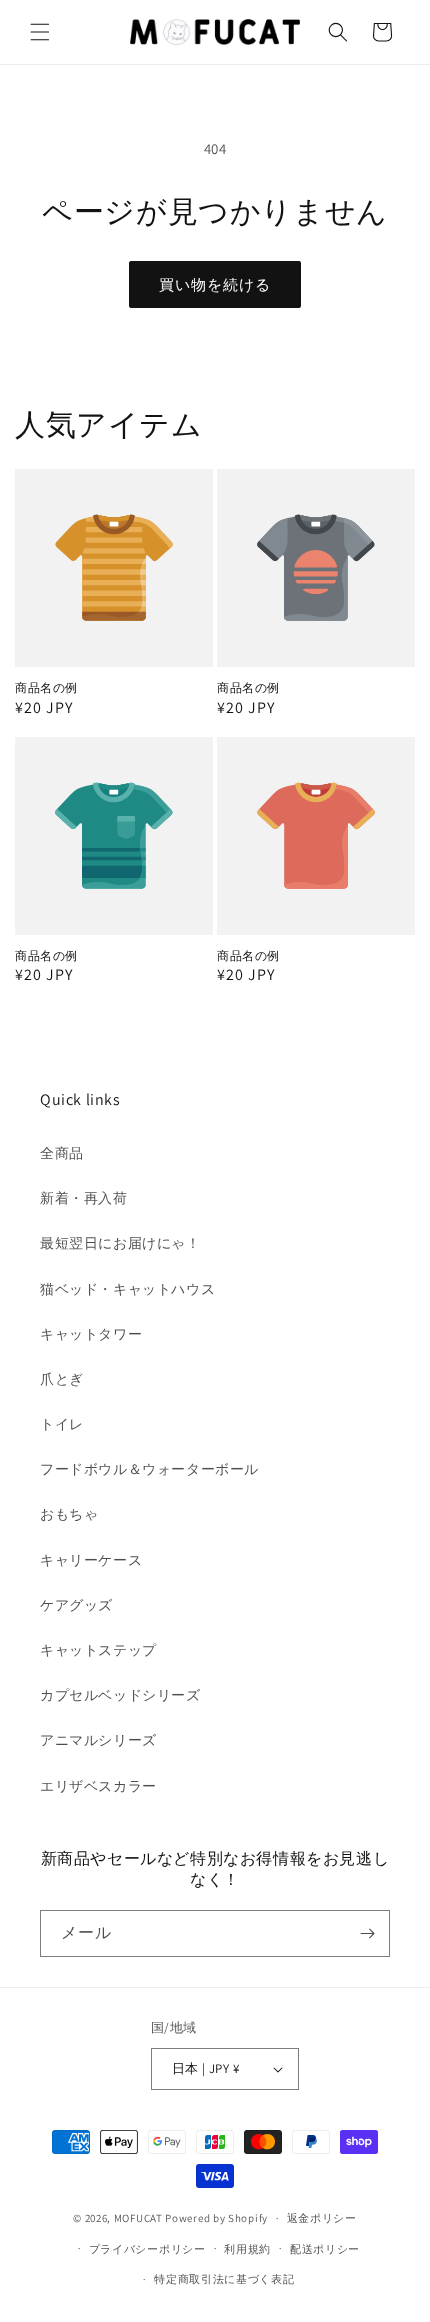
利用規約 (247, 2249)
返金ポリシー (322, 2218)
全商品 (62, 1153)
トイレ (62, 1424)
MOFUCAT (138, 2218)
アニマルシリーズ (98, 1740)
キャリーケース (91, 1560)
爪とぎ (62, 1379)
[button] (40, 32)
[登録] (367, 1933)
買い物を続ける (215, 284)
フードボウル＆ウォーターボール (149, 1469)
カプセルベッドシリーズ (120, 1695)
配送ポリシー (325, 2249)
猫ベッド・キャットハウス (127, 1289)
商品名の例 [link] (46, 687)
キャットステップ (98, 1650)
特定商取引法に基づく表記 (224, 2279)
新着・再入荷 (84, 1198)
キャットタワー (91, 1334)
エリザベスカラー (98, 1786)
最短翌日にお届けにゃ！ (120, 1243)
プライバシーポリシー (147, 2249)
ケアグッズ (76, 1605)
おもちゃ (69, 1514)
